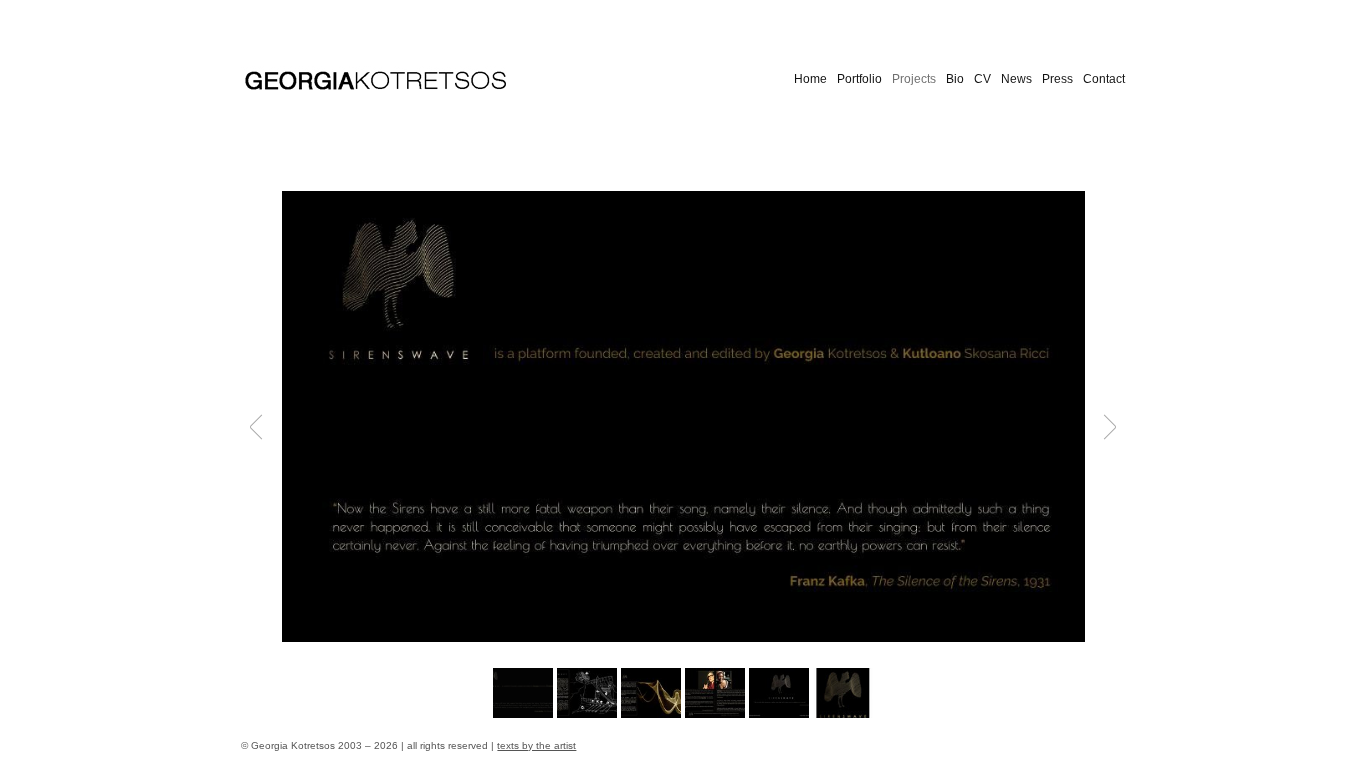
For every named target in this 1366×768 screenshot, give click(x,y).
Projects (914, 79)
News (1016, 79)
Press (1057, 79)
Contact (1104, 79)
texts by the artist (536, 745)
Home (810, 79)
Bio (955, 79)
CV (982, 79)
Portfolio (859, 79)
